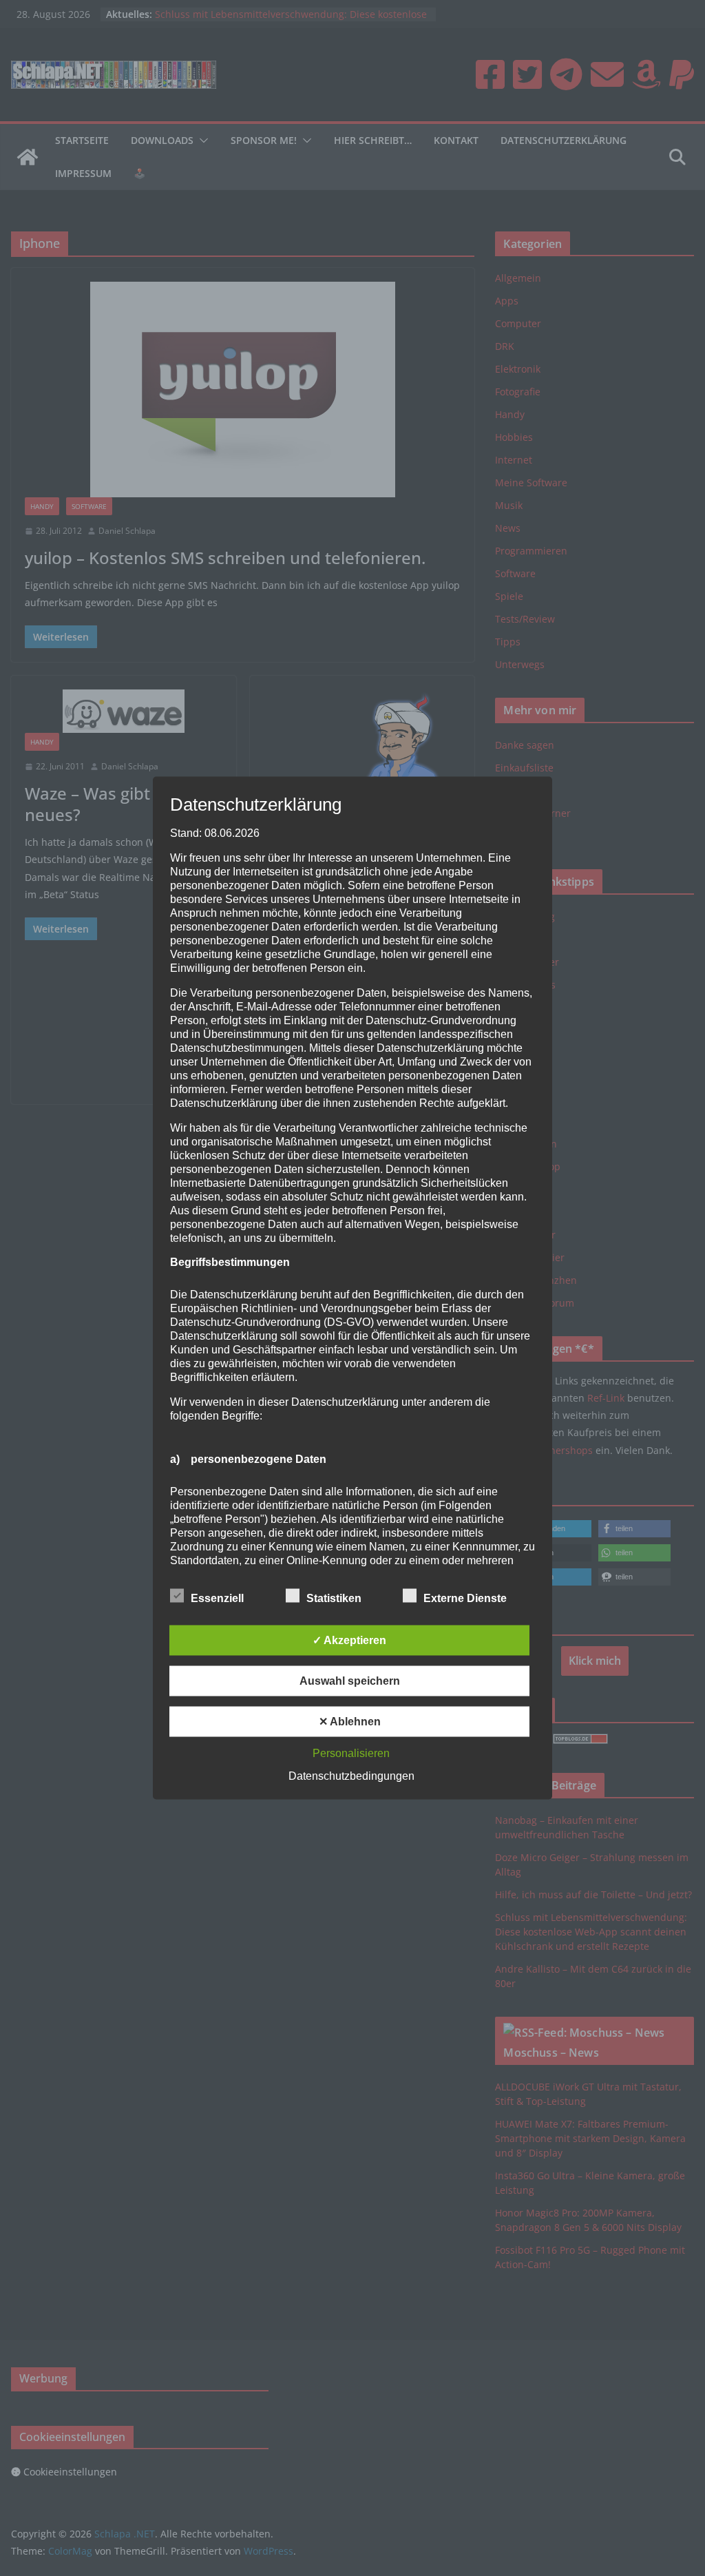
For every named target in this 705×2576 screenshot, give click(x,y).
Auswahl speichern (350, 1681)
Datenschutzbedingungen (351, 1776)
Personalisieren (351, 1753)
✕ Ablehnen (350, 1722)
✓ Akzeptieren (349, 1640)
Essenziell (217, 1598)
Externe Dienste (465, 1598)
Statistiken (334, 1598)
